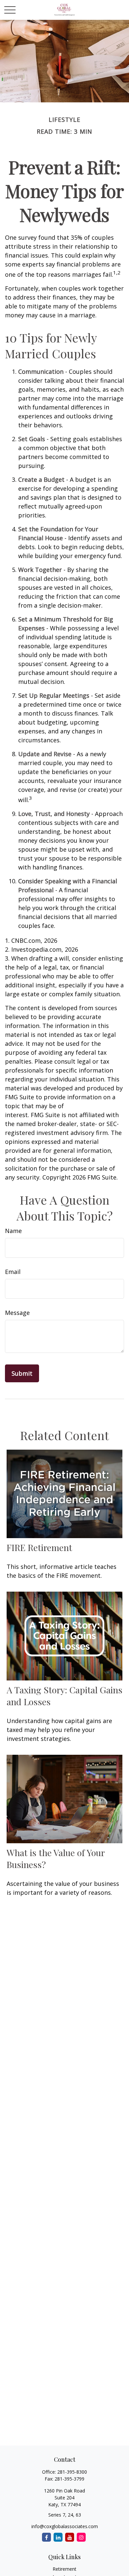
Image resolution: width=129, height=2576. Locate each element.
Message (17, 1313)
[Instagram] (81, 2537)
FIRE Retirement (39, 1547)
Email (13, 1272)
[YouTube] (70, 2537)
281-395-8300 (72, 2472)
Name (13, 1231)
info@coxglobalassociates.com (65, 2526)
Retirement (64, 2569)
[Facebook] (46, 2537)
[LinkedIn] (58, 2537)
